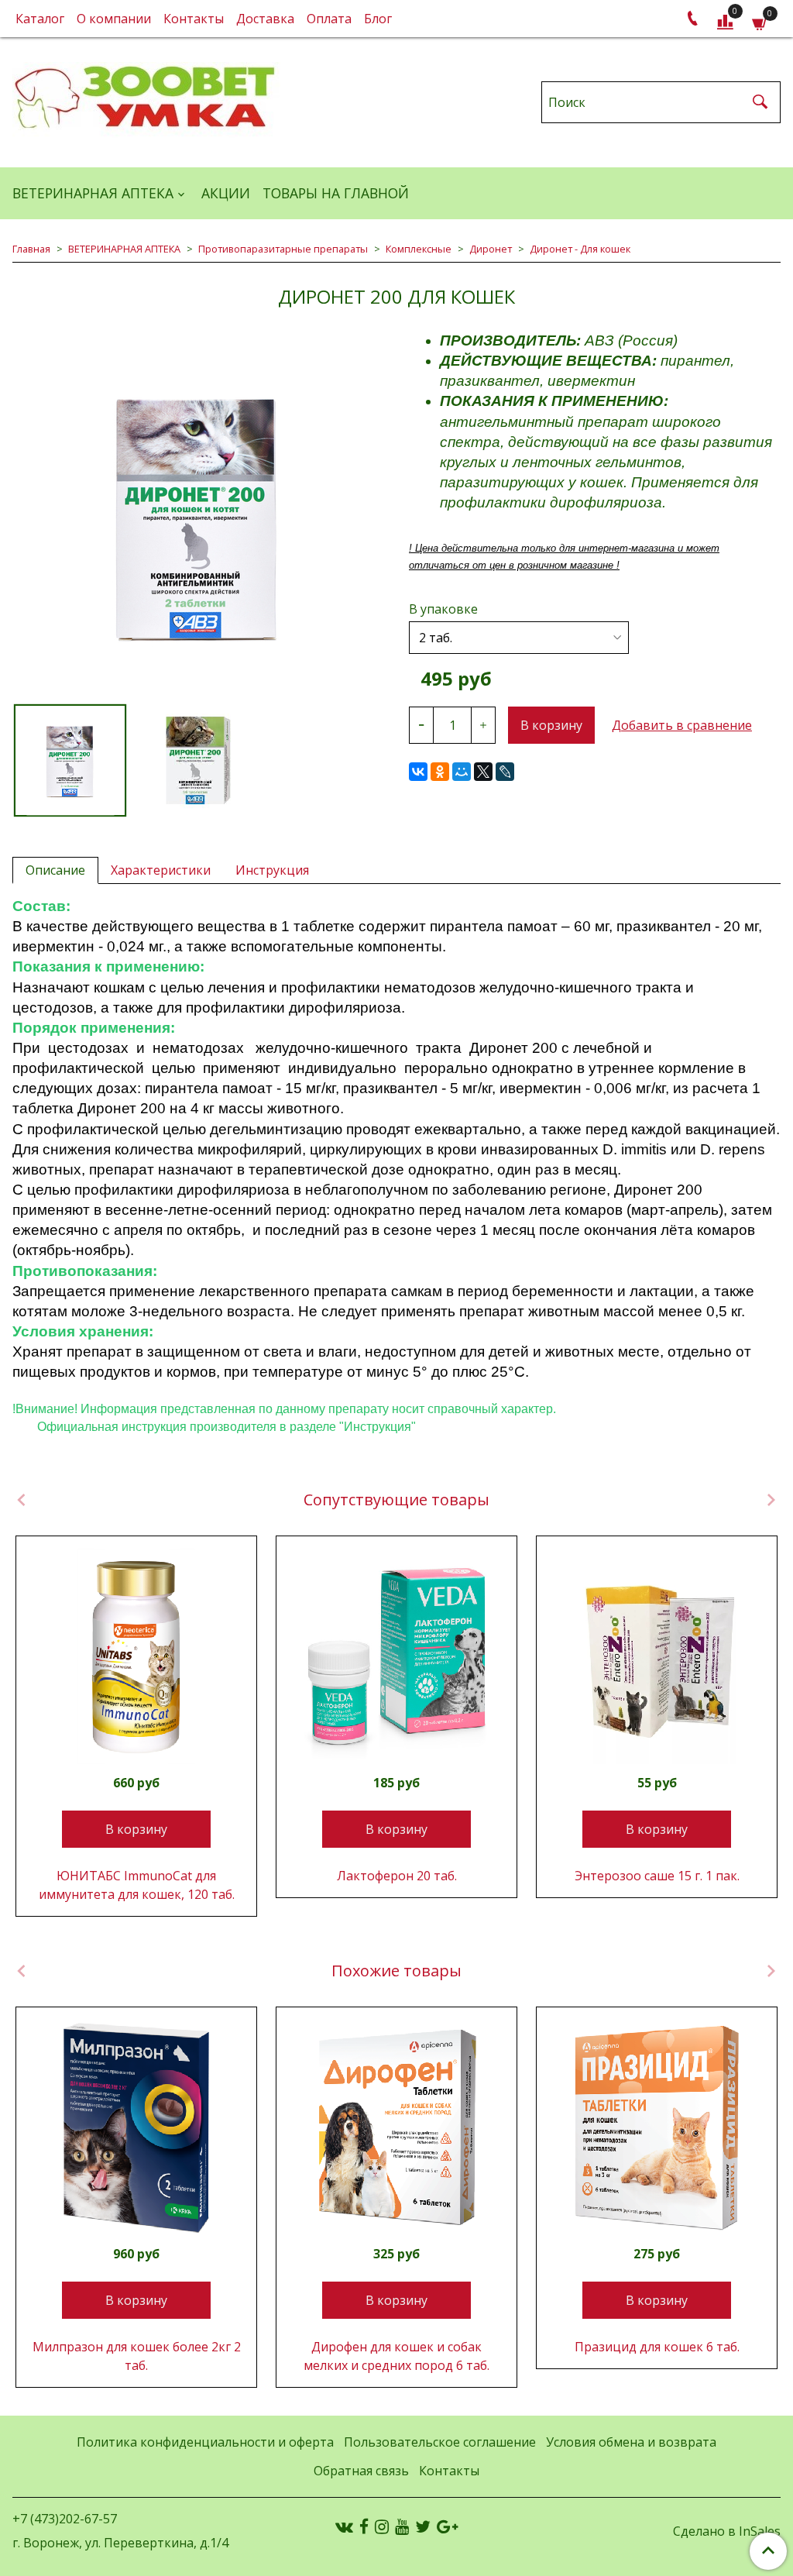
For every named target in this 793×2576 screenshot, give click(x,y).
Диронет (491, 249)
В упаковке (443, 609)
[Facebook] (364, 2526)
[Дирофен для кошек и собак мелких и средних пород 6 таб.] (396, 2127)
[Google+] (447, 2526)
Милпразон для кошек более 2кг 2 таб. (137, 2356)
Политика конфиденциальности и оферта (205, 2442)
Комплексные (419, 249)
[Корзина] (760, 22)
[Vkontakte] (344, 2526)
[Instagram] (382, 2526)
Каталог (40, 19)
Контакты (194, 19)
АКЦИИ (226, 193)
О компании (114, 19)
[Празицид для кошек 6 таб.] (657, 2127)
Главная (31, 249)
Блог (378, 19)
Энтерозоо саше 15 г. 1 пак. (657, 1876)
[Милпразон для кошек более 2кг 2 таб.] (136, 2127)
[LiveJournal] (505, 772)
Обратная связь (361, 2471)
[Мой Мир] (462, 772)
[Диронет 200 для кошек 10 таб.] (198, 760)
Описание (55, 870)
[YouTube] (402, 2526)
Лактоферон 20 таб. (397, 1876)
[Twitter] (423, 2526)
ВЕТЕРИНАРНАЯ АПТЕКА (93, 193)
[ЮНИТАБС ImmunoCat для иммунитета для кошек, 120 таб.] (136, 1656)
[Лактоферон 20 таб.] (396, 1656)
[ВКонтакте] (418, 772)
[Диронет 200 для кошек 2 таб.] (198, 517)
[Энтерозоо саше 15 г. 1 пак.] (657, 1656)
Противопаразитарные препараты (283, 249)
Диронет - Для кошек (580, 249)
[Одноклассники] (440, 772)
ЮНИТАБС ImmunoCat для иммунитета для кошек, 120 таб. (137, 1885)
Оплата (329, 19)
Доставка (265, 19)
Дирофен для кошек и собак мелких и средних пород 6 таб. (396, 2356)
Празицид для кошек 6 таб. (657, 2347)
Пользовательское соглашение (440, 2442)
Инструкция (272, 870)
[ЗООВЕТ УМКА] (146, 99)
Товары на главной (336, 193)
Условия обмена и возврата (631, 2442)
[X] (483, 772)
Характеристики (161, 870)
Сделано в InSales (727, 2531)
